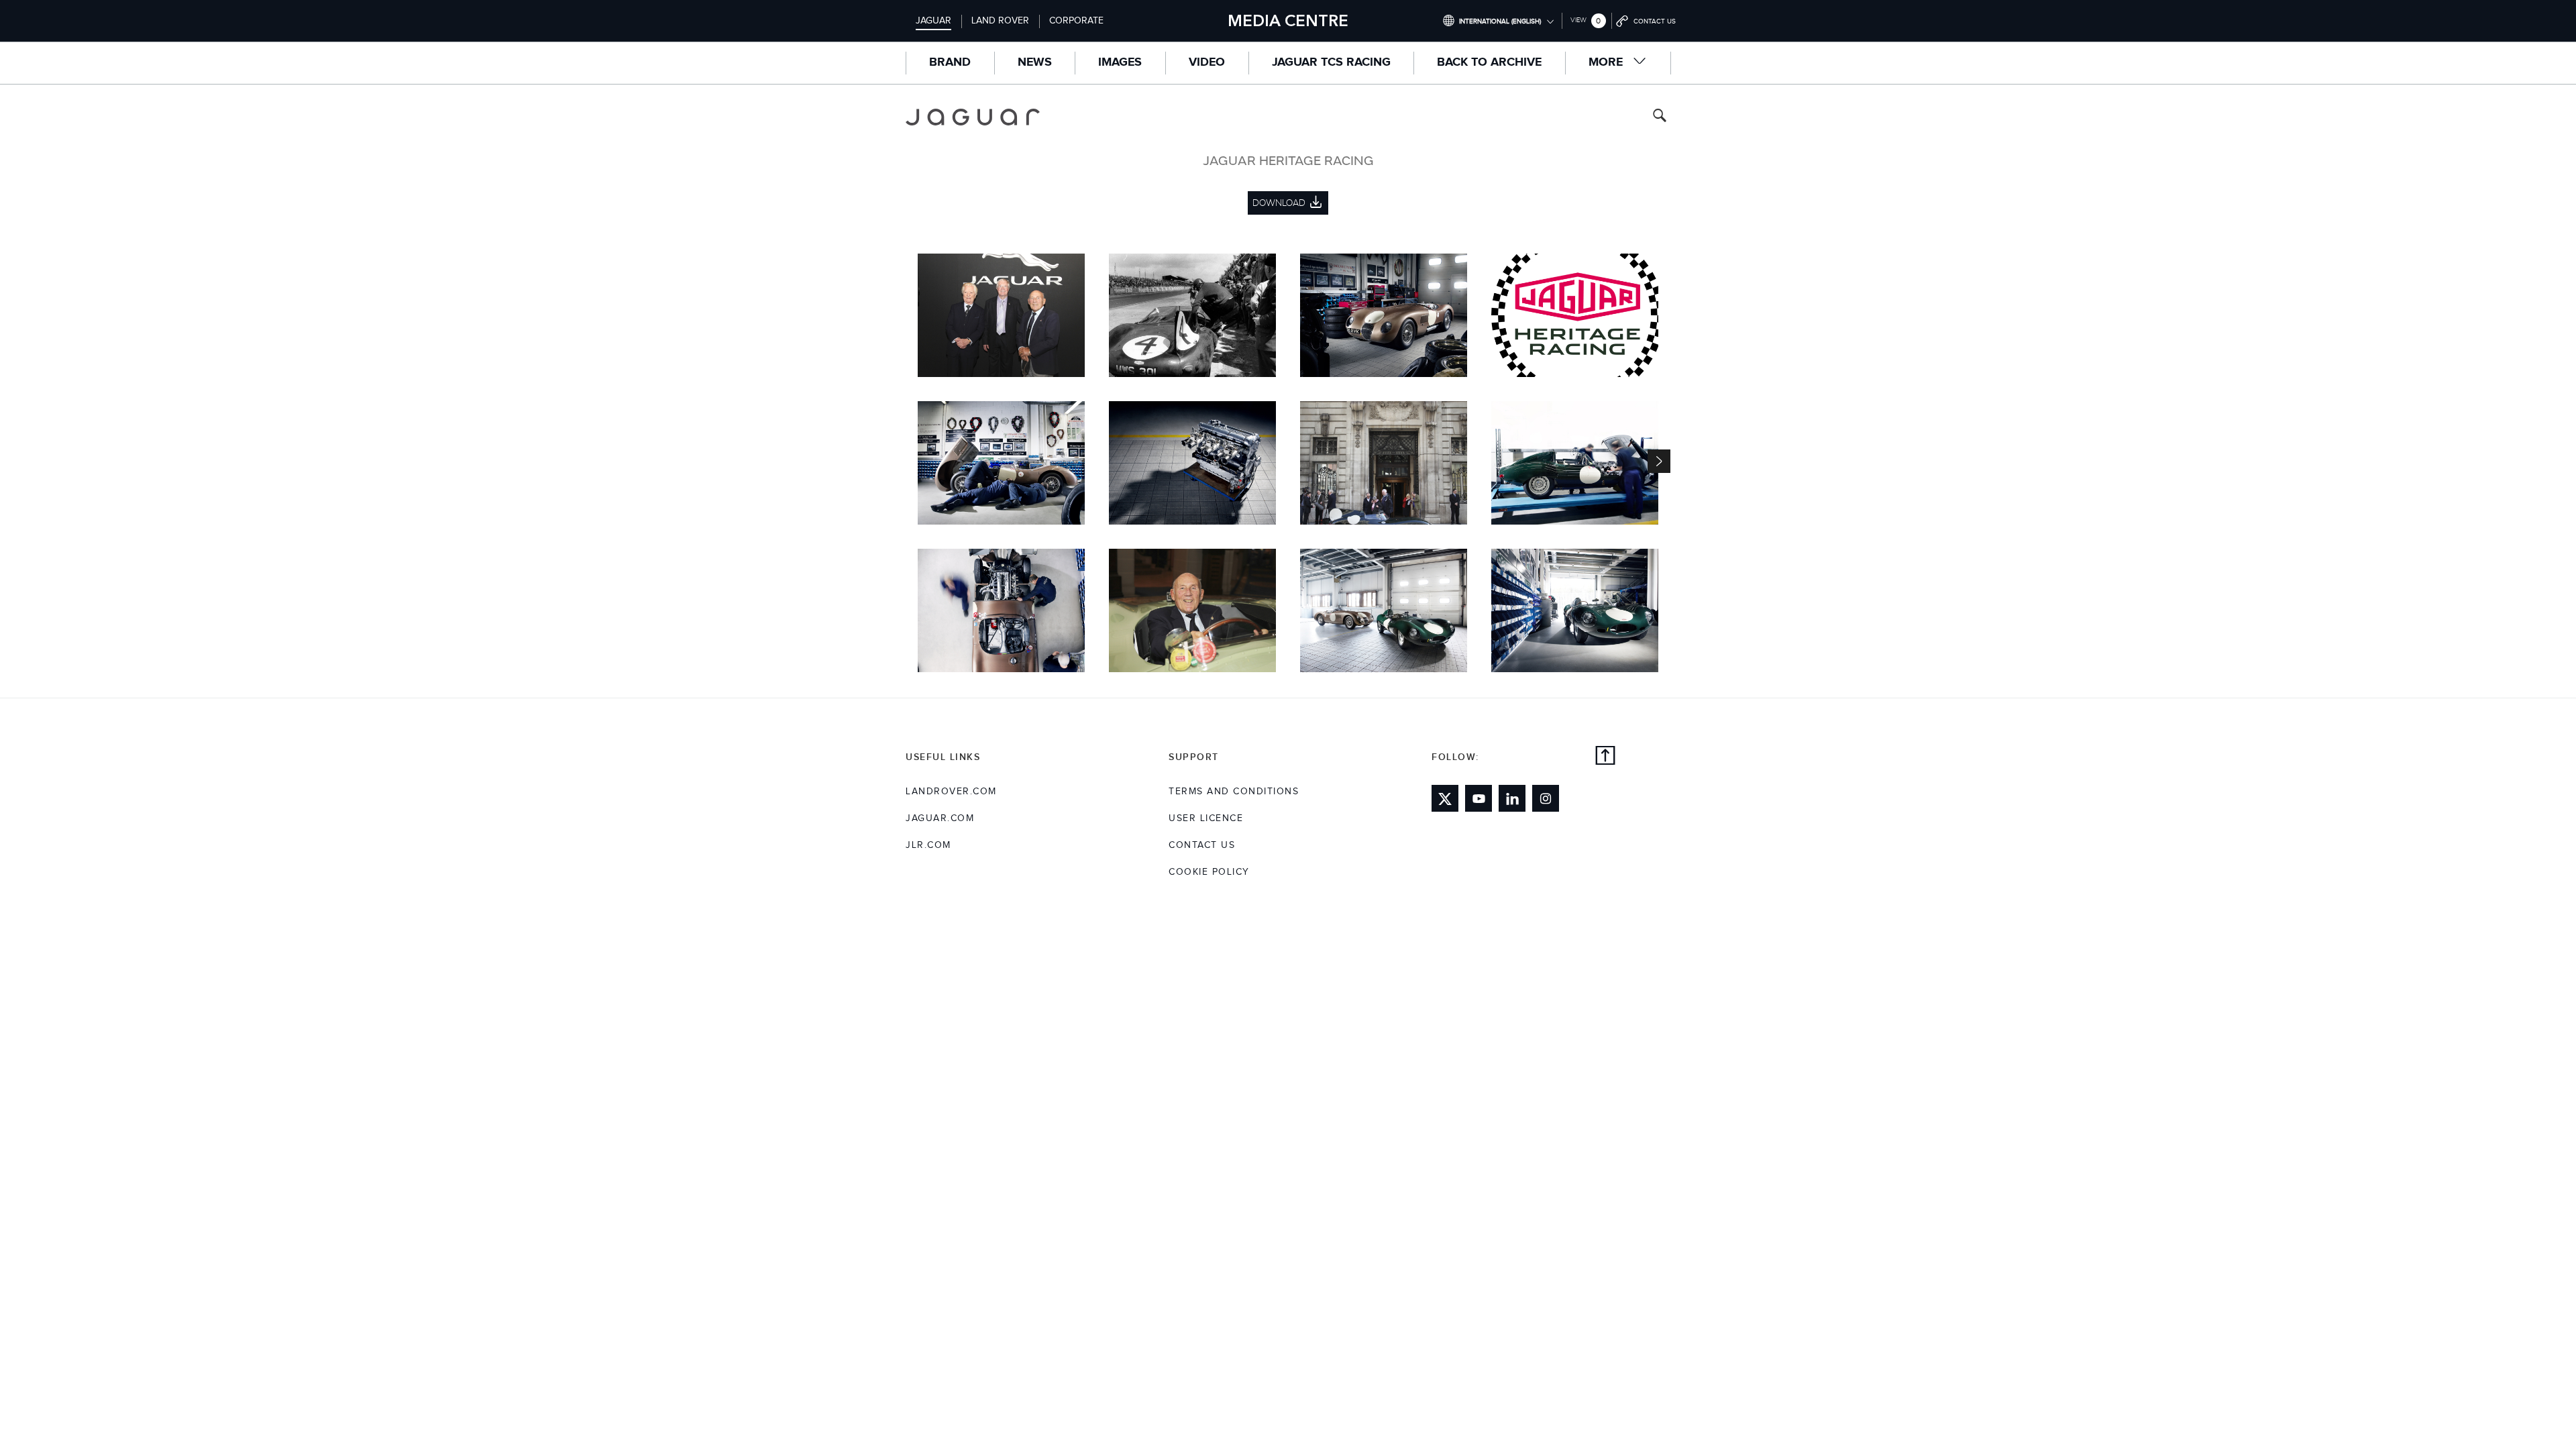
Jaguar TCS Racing (1331, 62)
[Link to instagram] (1546, 798)
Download (995, 303)
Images (1120, 62)
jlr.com (928, 845)
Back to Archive (1489, 62)
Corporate (1076, 21)
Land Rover (1000, 21)
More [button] (1607, 62)
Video (1207, 62)
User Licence (1206, 818)
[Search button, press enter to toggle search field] (1660, 117)
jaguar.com (940, 818)
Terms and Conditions (1234, 792)
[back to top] (1605, 757)
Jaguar (933, 21)
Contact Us (1202, 845)
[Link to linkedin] (1512, 798)
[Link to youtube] (1479, 798)
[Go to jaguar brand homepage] (982, 117)
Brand (950, 62)
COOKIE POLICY (1209, 872)
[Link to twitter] (1445, 798)
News (1035, 62)
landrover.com (951, 792)
